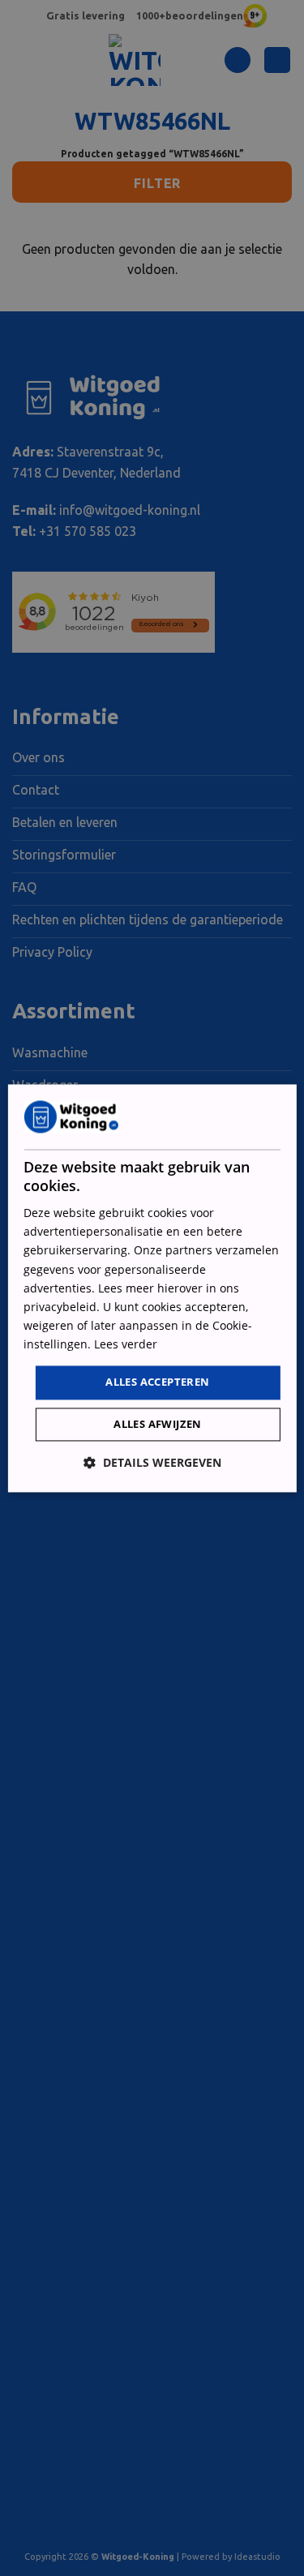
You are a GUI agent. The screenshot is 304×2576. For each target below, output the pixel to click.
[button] (152, 1462)
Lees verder (126, 1344)
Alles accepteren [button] (157, 1382)
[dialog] (152, 1288)
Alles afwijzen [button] (158, 1424)
